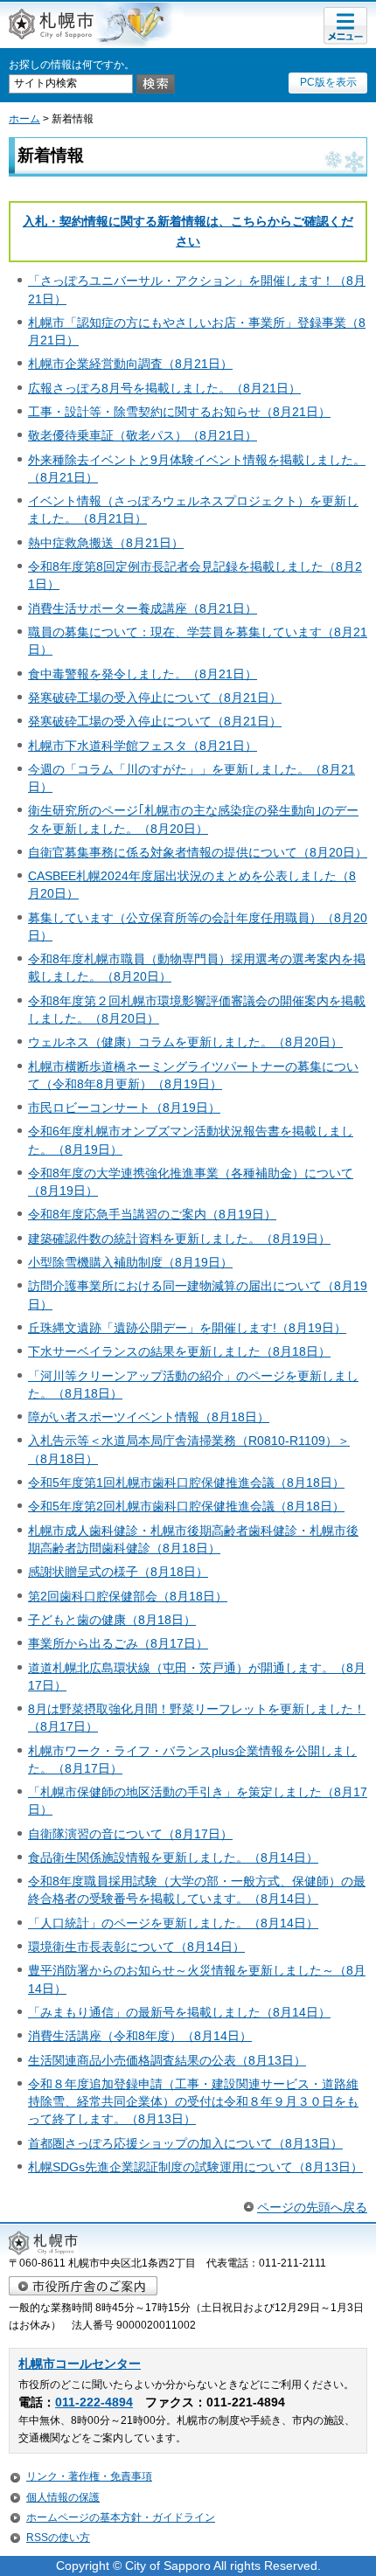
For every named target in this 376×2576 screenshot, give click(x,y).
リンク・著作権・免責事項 (89, 2476)
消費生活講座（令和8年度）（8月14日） (140, 2036)
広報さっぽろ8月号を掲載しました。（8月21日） (164, 388)
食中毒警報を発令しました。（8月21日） (143, 674)
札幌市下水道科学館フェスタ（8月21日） (143, 746)
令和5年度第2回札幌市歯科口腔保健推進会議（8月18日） (186, 1506)
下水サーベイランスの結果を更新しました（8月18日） (179, 1351)
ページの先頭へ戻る (312, 2207)
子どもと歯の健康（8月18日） (112, 1620)
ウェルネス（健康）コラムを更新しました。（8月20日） (185, 1042)
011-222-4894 (94, 2402)
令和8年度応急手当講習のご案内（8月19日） (152, 1214)
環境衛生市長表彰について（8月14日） (136, 1947)
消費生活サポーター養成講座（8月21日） (143, 608)
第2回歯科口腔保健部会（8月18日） (128, 1596)
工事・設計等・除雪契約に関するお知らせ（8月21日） (179, 412)
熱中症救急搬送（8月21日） (106, 543)
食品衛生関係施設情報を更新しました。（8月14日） (173, 1857)
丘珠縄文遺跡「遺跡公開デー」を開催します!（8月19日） (187, 1328)
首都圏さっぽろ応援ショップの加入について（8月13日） (185, 2143)
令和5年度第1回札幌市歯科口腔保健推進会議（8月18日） (186, 1482)
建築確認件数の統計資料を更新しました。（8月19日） (179, 1239)
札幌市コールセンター (80, 2364)
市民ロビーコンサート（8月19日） (124, 1107)
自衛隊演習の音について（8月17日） (130, 1834)
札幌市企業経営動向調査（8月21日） (130, 364)
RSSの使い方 (58, 2538)
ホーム (24, 119)
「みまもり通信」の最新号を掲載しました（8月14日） (179, 2012)
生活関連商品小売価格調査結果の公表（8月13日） (167, 2060)
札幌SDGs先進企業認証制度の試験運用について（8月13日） (195, 2167)
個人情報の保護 (63, 2497)
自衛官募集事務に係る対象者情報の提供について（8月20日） (198, 852)
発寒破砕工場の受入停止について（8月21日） (155, 698)
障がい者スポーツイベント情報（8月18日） (149, 1417)
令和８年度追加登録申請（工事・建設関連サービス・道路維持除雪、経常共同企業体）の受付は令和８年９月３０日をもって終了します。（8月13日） (193, 2101)
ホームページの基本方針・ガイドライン (121, 2517)
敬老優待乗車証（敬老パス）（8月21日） (143, 435)
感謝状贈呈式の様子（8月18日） (118, 1572)
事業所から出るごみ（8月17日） (118, 1643)
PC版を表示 (328, 82)
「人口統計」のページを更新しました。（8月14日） (173, 1923)
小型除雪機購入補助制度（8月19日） (130, 1262)
